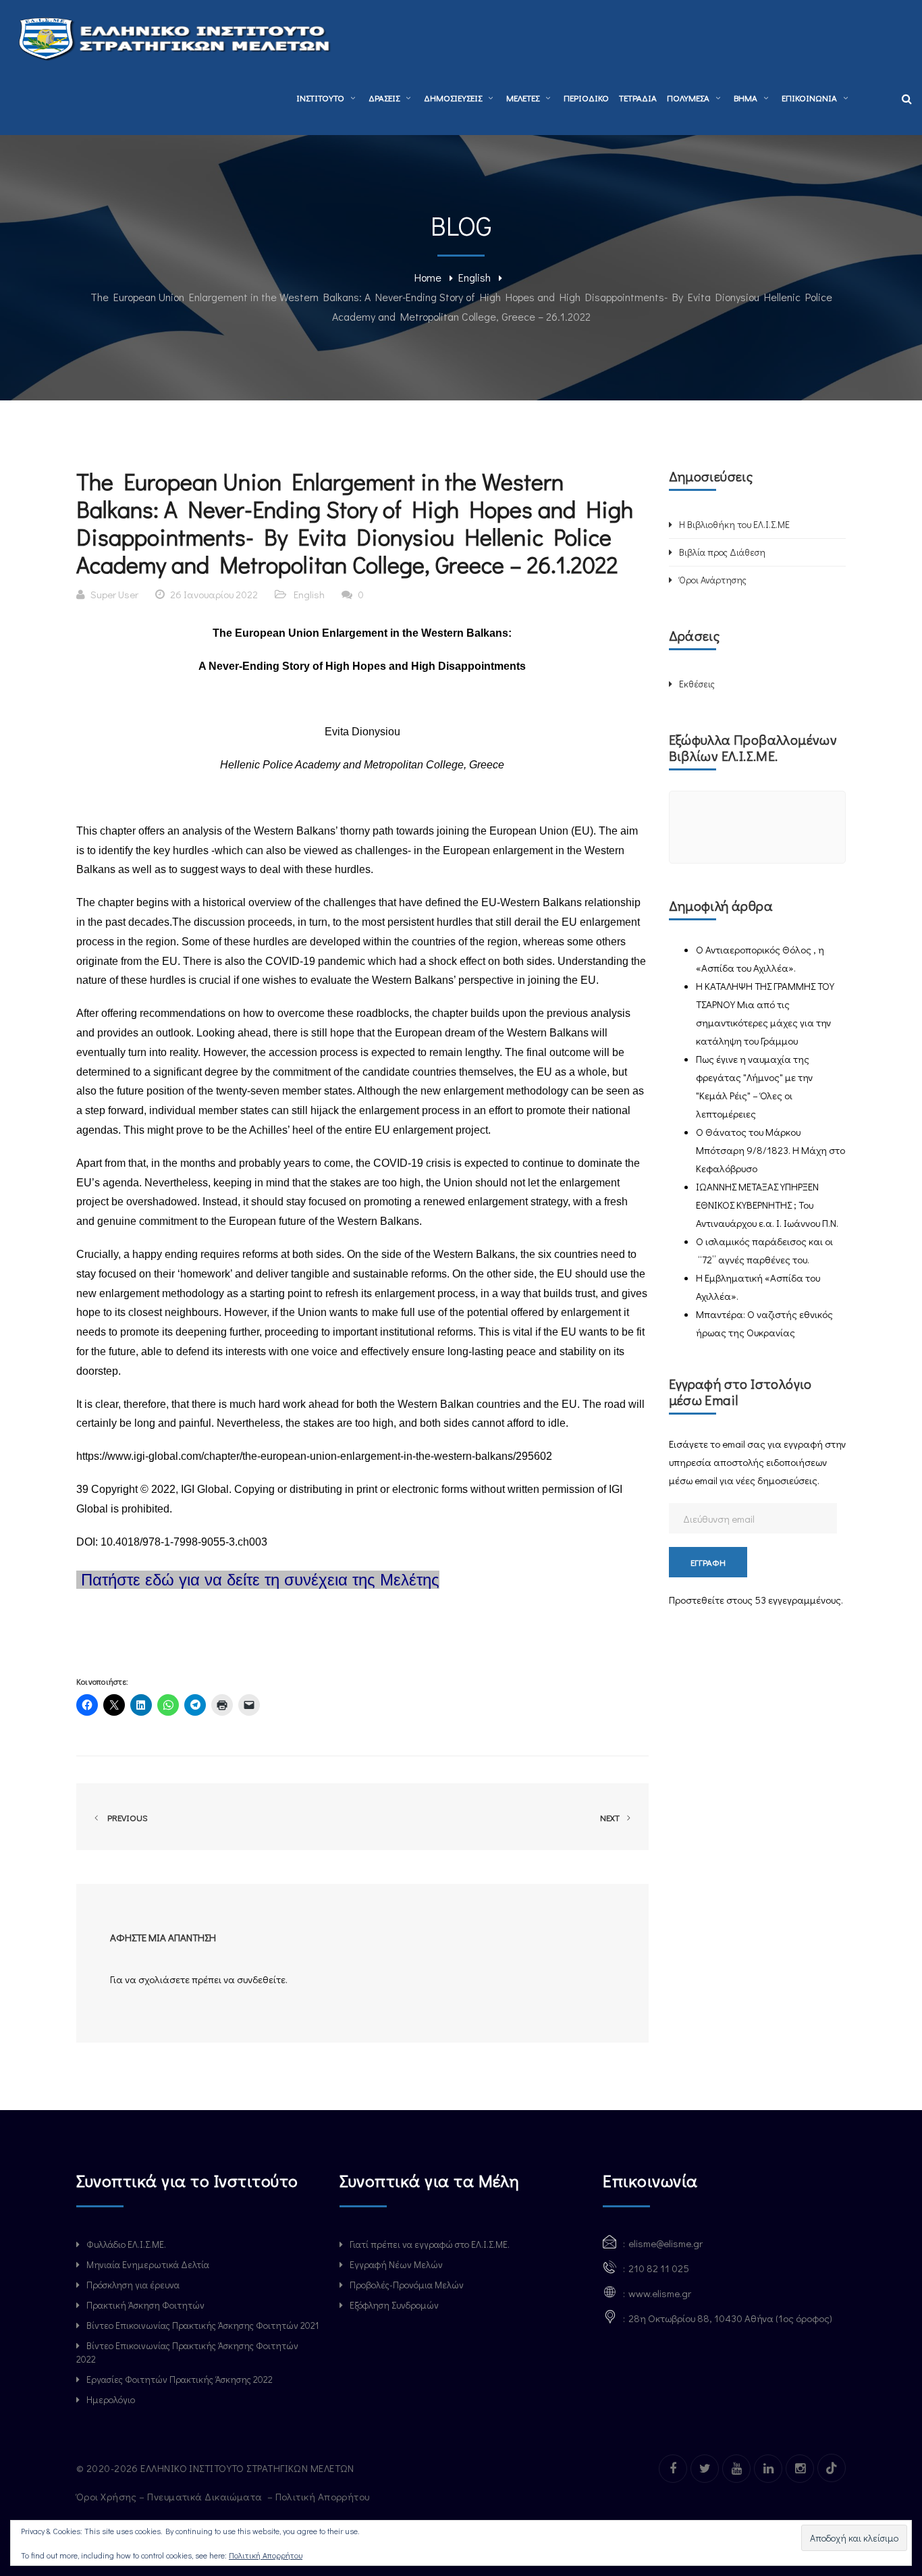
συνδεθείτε (261, 1979)
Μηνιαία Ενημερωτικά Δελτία (148, 2264)
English (474, 277)
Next (611, 1817)
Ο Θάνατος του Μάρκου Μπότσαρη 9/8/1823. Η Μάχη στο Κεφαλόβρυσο (770, 1150)
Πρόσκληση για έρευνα (133, 2285)
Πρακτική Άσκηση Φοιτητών (145, 2305)
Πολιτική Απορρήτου (324, 2496)
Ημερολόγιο (111, 2399)
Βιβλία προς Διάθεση (722, 552)
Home (428, 277)
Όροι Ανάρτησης (713, 580)
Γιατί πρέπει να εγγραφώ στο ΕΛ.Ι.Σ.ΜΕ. (430, 2244)
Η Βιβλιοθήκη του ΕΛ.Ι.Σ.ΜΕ (734, 524)
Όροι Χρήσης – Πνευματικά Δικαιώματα (170, 2496)
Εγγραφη (708, 1562)
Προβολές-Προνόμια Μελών (407, 2285)
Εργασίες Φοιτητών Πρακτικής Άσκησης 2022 (180, 2379)
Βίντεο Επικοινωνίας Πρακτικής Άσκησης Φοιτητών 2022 (187, 2352)
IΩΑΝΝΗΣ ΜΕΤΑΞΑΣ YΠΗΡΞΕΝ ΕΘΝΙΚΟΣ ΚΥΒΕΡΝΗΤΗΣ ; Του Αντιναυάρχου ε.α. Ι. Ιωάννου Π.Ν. (767, 1205)
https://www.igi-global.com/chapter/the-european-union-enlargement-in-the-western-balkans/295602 (314, 1456)
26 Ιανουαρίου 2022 (214, 594)
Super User (114, 594)
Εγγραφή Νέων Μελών (396, 2264)
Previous (126, 1817)
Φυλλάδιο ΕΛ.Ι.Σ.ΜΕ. (126, 2244)
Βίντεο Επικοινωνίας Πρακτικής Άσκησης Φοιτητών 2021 (202, 2325)
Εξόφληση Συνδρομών (394, 2305)
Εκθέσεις (697, 684)
